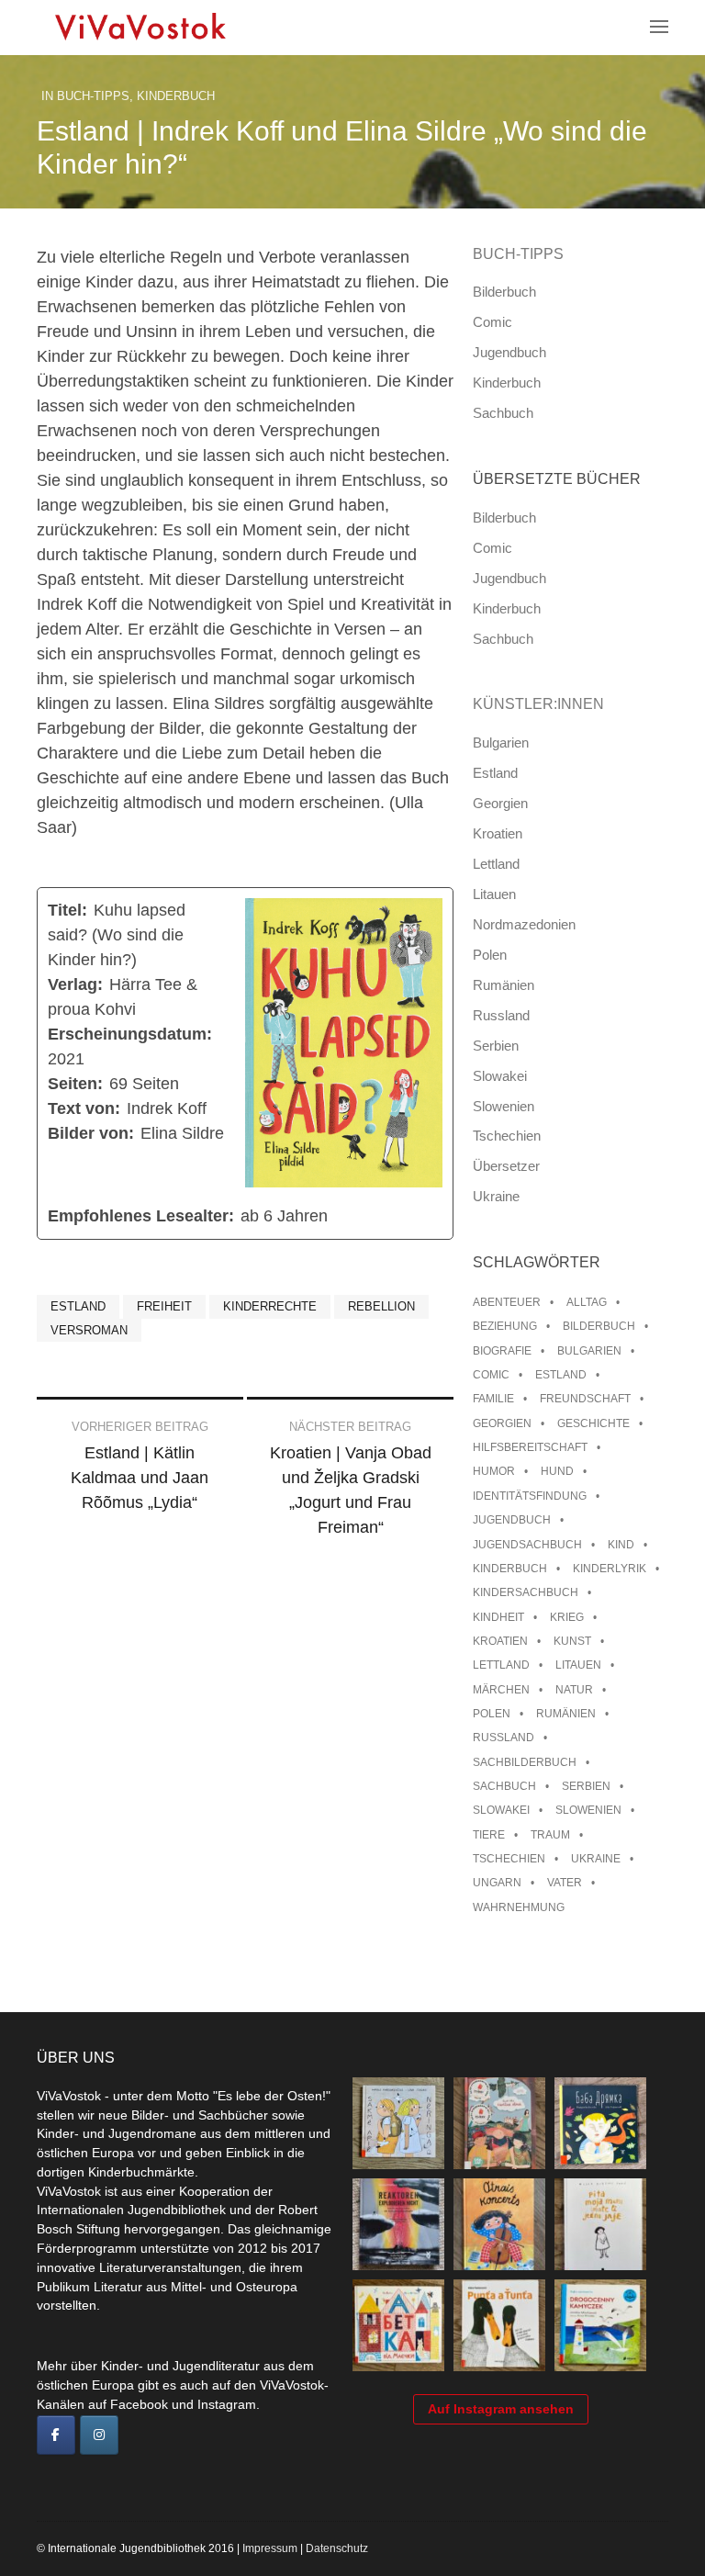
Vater (565, 1883)
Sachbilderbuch (525, 1762)
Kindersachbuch (526, 1592)
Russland (501, 1015)
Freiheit (164, 1306)
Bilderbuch (504, 292)
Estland (78, 1306)
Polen (490, 955)
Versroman (89, 1330)
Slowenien (504, 1106)
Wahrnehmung (519, 1907)
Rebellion (381, 1306)
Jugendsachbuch (527, 1545)
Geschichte (593, 1423)
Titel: (67, 910)
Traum (550, 1835)
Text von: (84, 1108)
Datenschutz (337, 2548)
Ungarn (497, 1883)
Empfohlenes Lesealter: (141, 1216)
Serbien (496, 1046)
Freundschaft (585, 1399)
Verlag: (75, 984)
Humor (494, 1471)
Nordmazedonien (524, 924)
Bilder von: (91, 1133)
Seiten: (75, 1084)
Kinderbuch (176, 96)
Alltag (587, 1302)
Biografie (502, 1351)
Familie (493, 1399)
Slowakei (500, 1076)
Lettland (496, 864)
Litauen (494, 894)
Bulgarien (501, 742)
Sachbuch (503, 413)
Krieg (567, 1617)
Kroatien (498, 833)
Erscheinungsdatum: (130, 1034)
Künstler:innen (538, 704)
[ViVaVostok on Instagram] (99, 2435)
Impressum (270, 2548)
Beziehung (505, 1326)
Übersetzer (506, 1166)
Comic (492, 322)
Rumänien (504, 985)
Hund (557, 1471)
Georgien (500, 803)
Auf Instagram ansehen (501, 2409)
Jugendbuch (509, 352)
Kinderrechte (270, 1306)
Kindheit (498, 1617)
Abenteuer (507, 1302)
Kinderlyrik (610, 1569)
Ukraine (496, 1196)
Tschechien (507, 1136)
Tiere (489, 1835)
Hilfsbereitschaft (530, 1447)
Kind (621, 1545)
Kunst (572, 1641)
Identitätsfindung (530, 1496)
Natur (574, 1690)
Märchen (501, 1690)
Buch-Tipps (93, 96)
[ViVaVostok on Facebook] (56, 2435)
